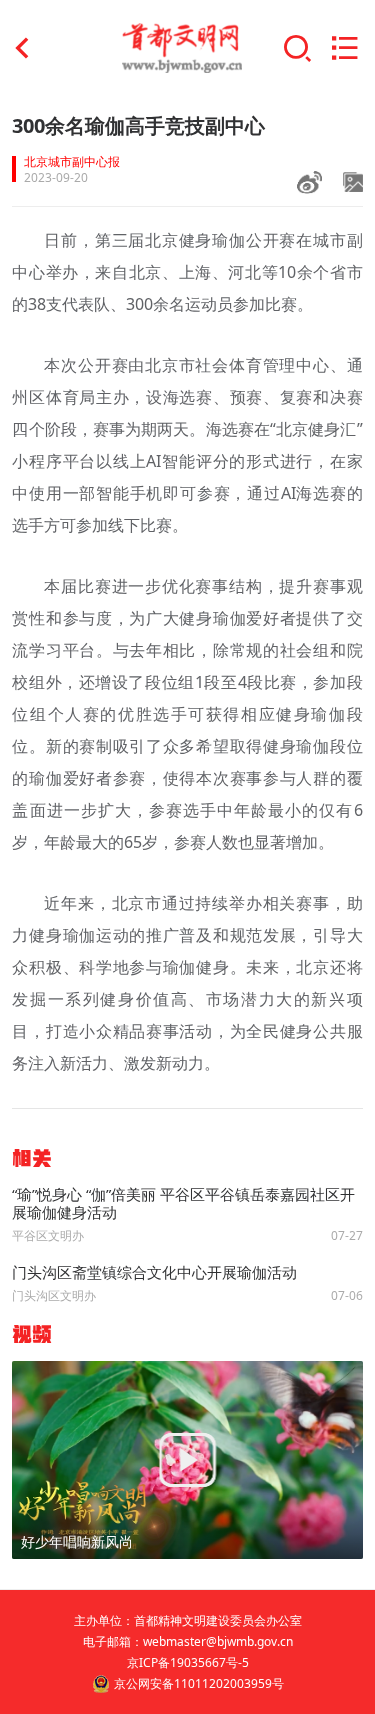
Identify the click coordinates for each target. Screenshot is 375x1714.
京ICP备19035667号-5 (188, 1662)
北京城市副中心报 (72, 162)
